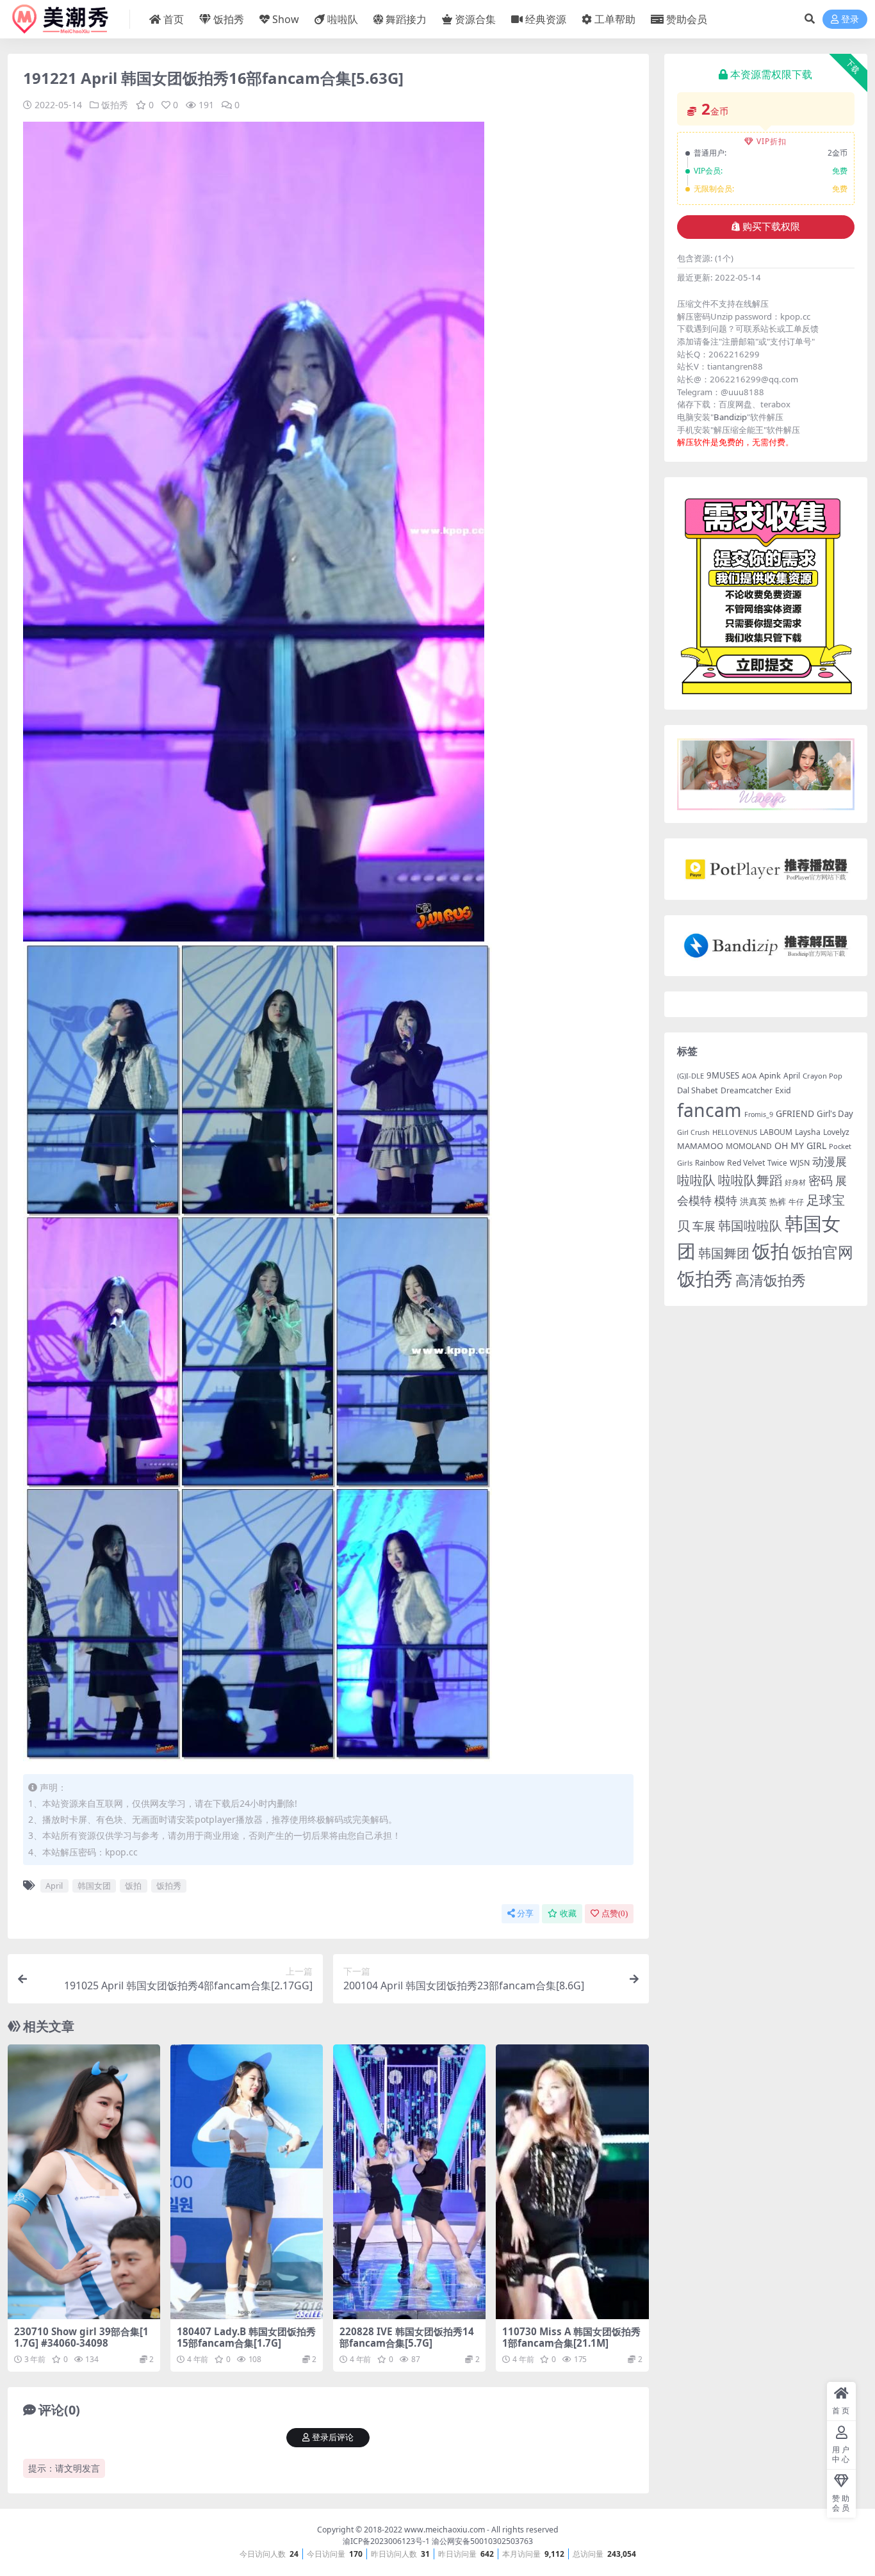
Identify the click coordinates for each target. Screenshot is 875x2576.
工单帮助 (615, 19)
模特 (726, 1200)
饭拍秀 (229, 19)
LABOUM (776, 1132)
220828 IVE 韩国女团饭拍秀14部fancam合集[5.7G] (407, 2337)
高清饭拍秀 (771, 1280)
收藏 (568, 1913)
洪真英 (753, 1202)
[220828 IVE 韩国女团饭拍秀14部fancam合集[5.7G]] (409, 2182)
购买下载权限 (771, 227)
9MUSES (723, 1075)
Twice (777, 1163)
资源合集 (475, 19)
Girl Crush (693, 1132)
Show (286, 19)
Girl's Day (835, 1114)
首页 (174, 19)
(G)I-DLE (691, 1076)
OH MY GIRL (800, 1145)
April (54, 1886)
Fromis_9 (759, 1114)
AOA (749, 1076)
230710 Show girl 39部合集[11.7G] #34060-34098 (81, 2337)
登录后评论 (333, 2437)
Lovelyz (836, 1132)
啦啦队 (343, 19)
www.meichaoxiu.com (445, 2530)
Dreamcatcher (747, 1090)
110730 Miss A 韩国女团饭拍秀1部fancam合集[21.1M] (571, 2337)
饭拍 (133, 1886)
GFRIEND (795, 1113)
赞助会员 (687, 19)
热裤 (778, 1202)
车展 (704, 1226)
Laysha (808, 1132)
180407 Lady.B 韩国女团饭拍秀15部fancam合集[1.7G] (246, 2337)
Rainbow (710, 1163)
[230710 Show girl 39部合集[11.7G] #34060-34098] (84, 2182)
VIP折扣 (772, 141)
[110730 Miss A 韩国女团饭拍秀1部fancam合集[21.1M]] (572, 2182)
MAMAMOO (700, 1146)
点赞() (615, 1913)
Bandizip (730, 417)
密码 (821, 1180)
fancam (709, 1110)
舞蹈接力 (406, 19)
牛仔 (796, 1202)
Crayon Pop (822, 1076)
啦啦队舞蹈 (750, 1180)
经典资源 (546, 19)
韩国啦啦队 (750, 1225)
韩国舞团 (724, 1253)
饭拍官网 (822, 1252)
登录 (850, 20)
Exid (783, 1090)
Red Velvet (746, 1163)
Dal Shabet (698, 1090)
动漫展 (830, 1161)
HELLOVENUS (735, 1132)
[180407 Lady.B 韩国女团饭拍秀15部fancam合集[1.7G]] (247, 2182)
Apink (770, 1075)
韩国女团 (94, 1886)
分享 (525, 1913)
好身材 (795, 1182)
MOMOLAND (749, 1146)
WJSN (800, 1163)
